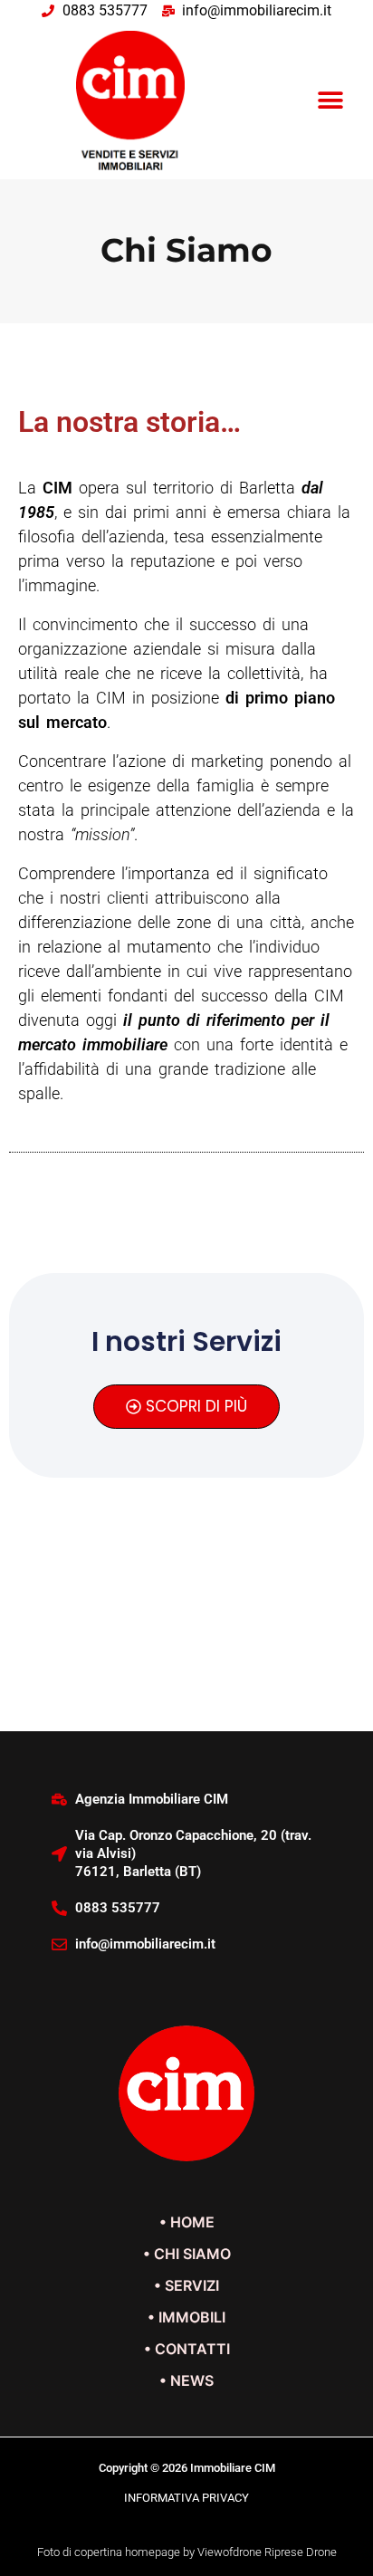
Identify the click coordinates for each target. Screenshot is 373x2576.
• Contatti (187, 2349)
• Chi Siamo (187, 2254)
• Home (187, 2222)
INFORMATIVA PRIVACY (186, 2498)
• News (186, 2380)
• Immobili (186, 2317)
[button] (331, 101)
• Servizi (186, 2285)
